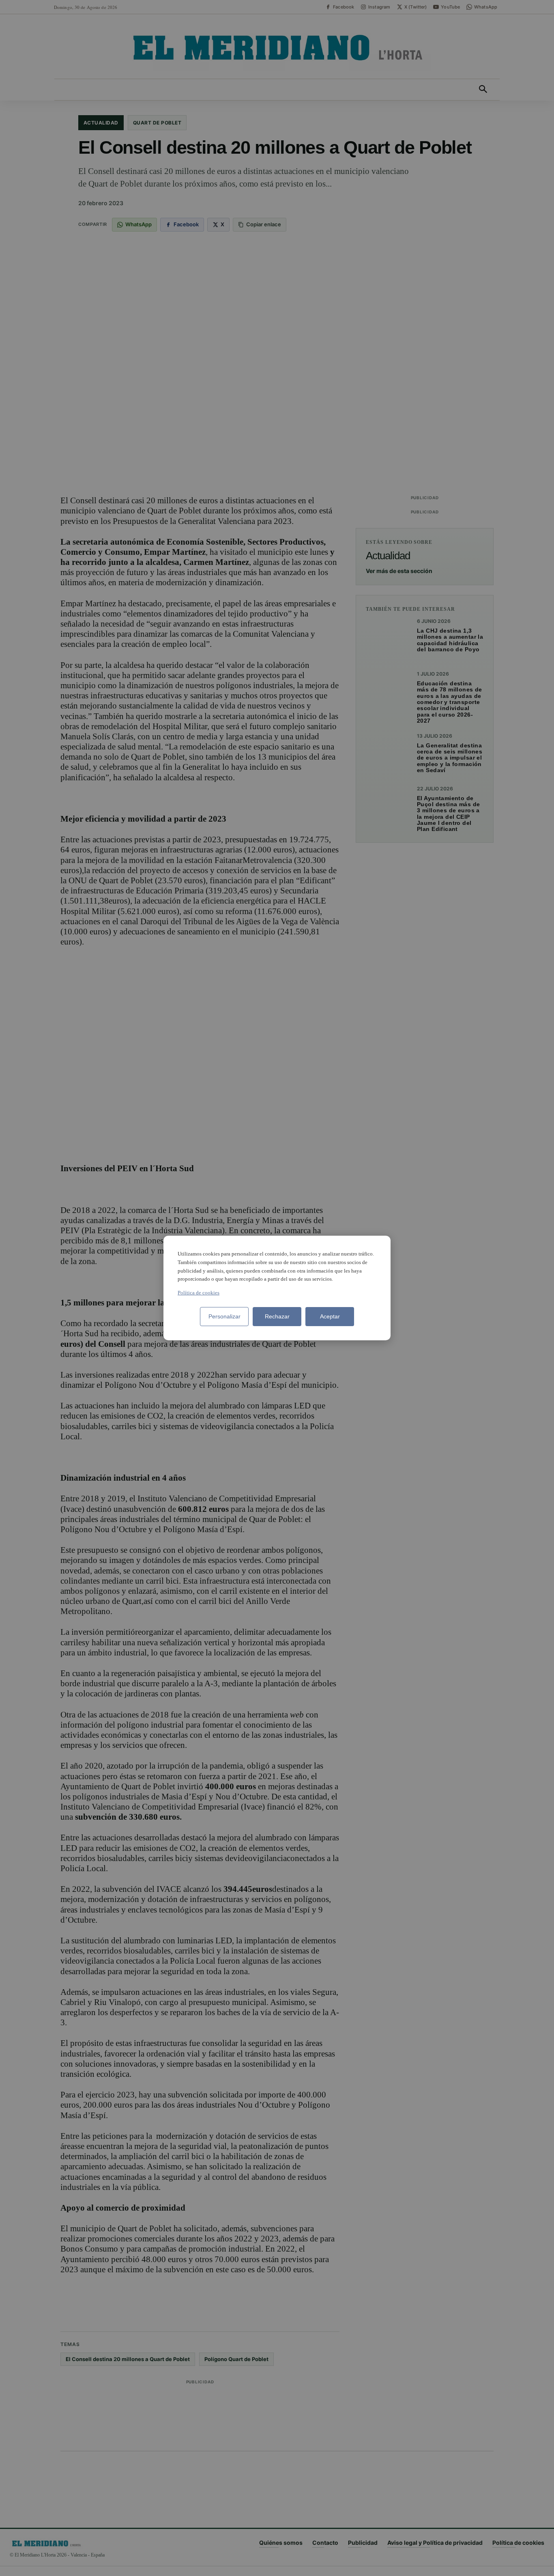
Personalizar (224, 1316)
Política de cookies (199, 1293)
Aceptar (330, 1316)
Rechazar (277, 1316)
